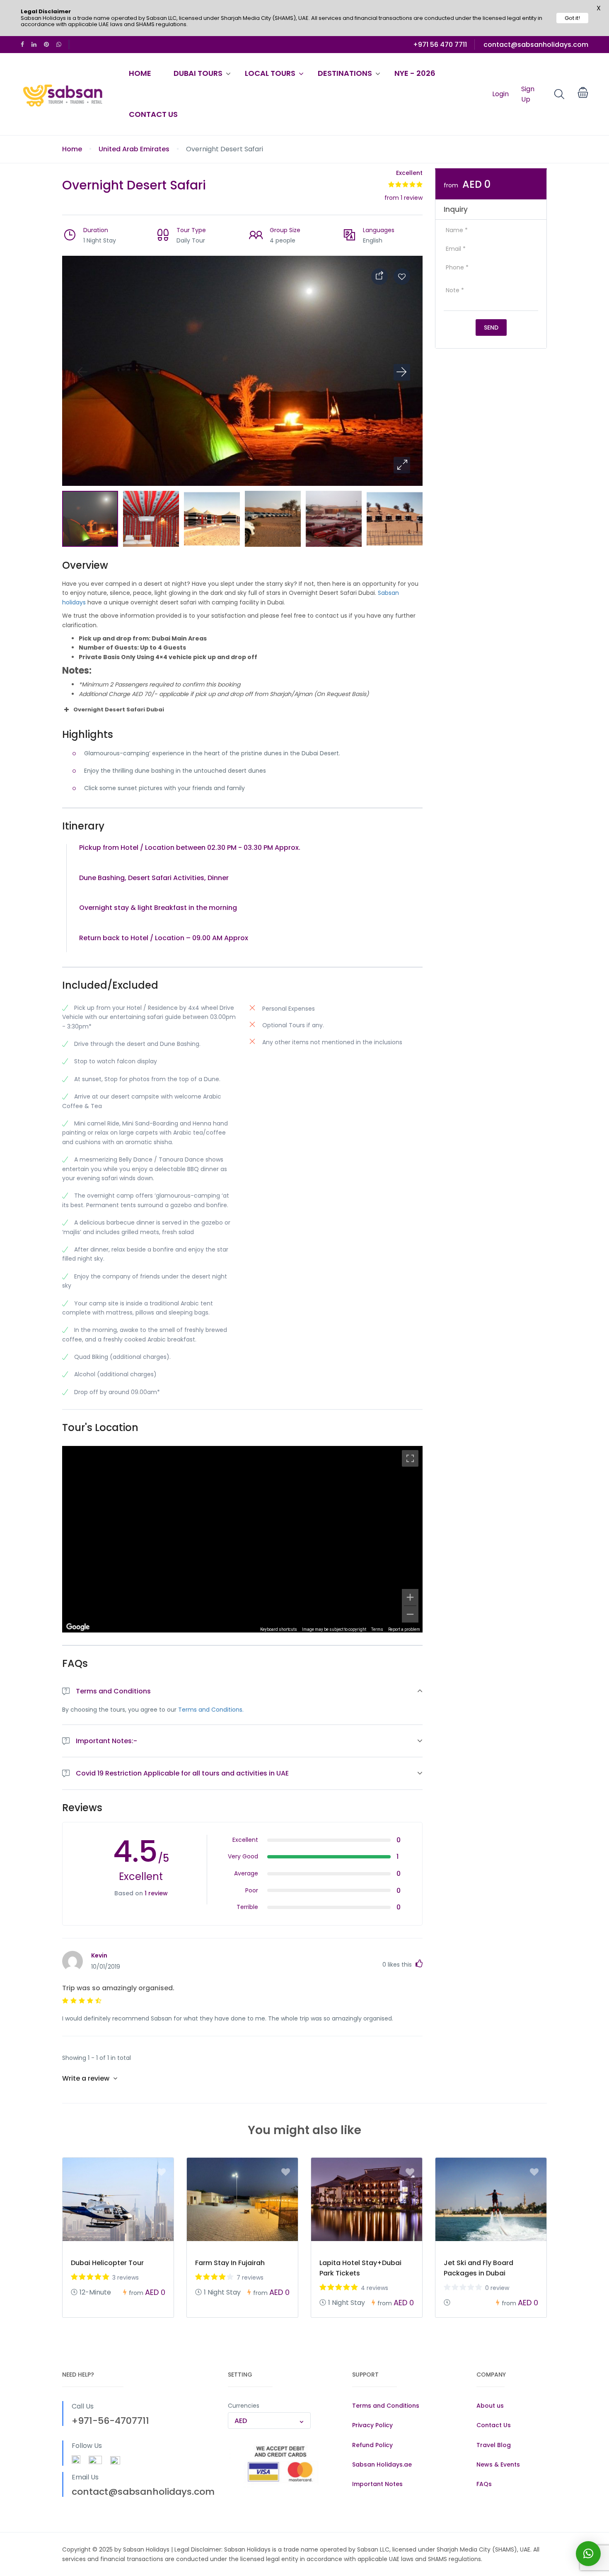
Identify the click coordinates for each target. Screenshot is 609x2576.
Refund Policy (372, 2445)
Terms (377, 1629)
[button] (402, 465)
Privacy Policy (372, 2425)
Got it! (572, 18)
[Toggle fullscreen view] (410, 1458)
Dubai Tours (198, 73)
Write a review (87, 2078)
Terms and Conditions (386, 2406)
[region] (242, 1539)
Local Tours (270, 73)
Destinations (345, 73)
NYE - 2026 (415, 73)
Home (140, 73)
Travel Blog (494, 2445)
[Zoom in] (410, 1597)
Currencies (244, 2406)
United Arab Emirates (134, 149)
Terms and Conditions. (211, 1710)
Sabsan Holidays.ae (382, 2464)
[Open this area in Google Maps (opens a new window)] (78, 1627)
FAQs (484, 2484)
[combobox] (269, 2421)
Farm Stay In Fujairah (230, 2263)
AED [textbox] (241, 2421)
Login (500, 94)
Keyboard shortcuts (279, 1629)
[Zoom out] (410, 1614)
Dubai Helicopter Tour (107, 2263)
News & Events (498, 2464)
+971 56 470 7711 (440, 45)
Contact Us (153, 114)
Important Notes (377, 2484)
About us (490, 2406)
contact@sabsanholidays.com (536, 45)
